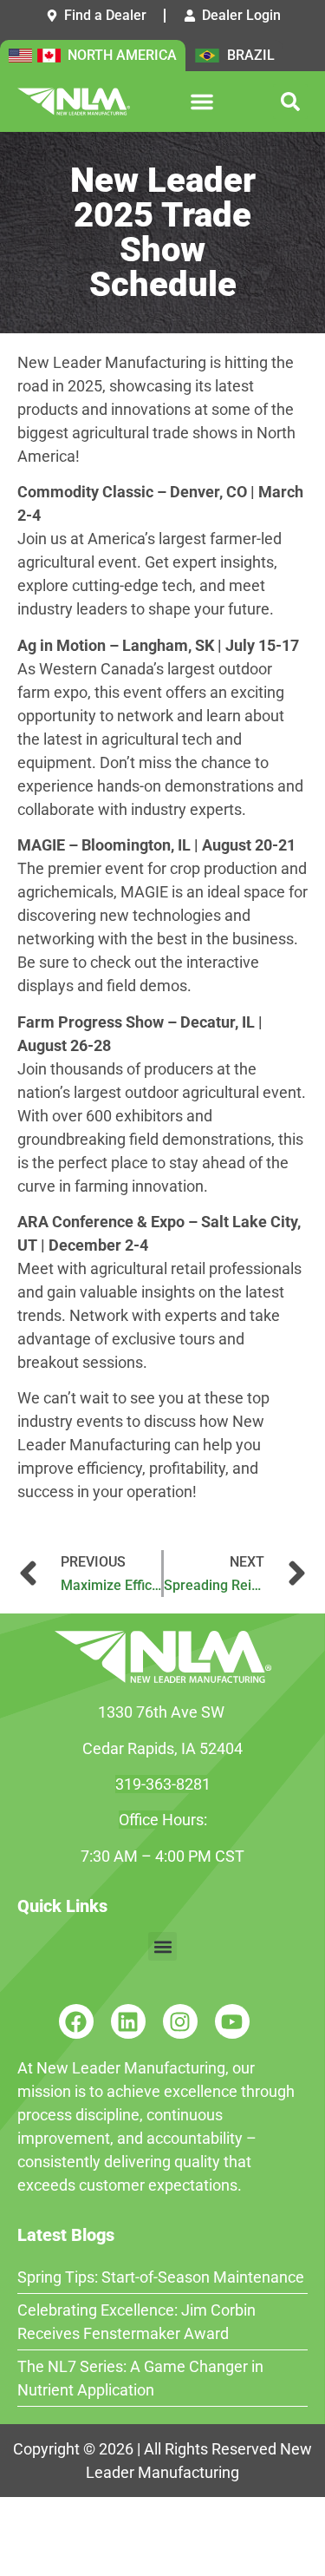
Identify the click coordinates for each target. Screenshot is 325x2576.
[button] (202, 102)
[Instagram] (180, 2021)
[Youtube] (232, 2021)
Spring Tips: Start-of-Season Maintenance (161, 2277)
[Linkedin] (128, 2021)
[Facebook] (76, 2021)
